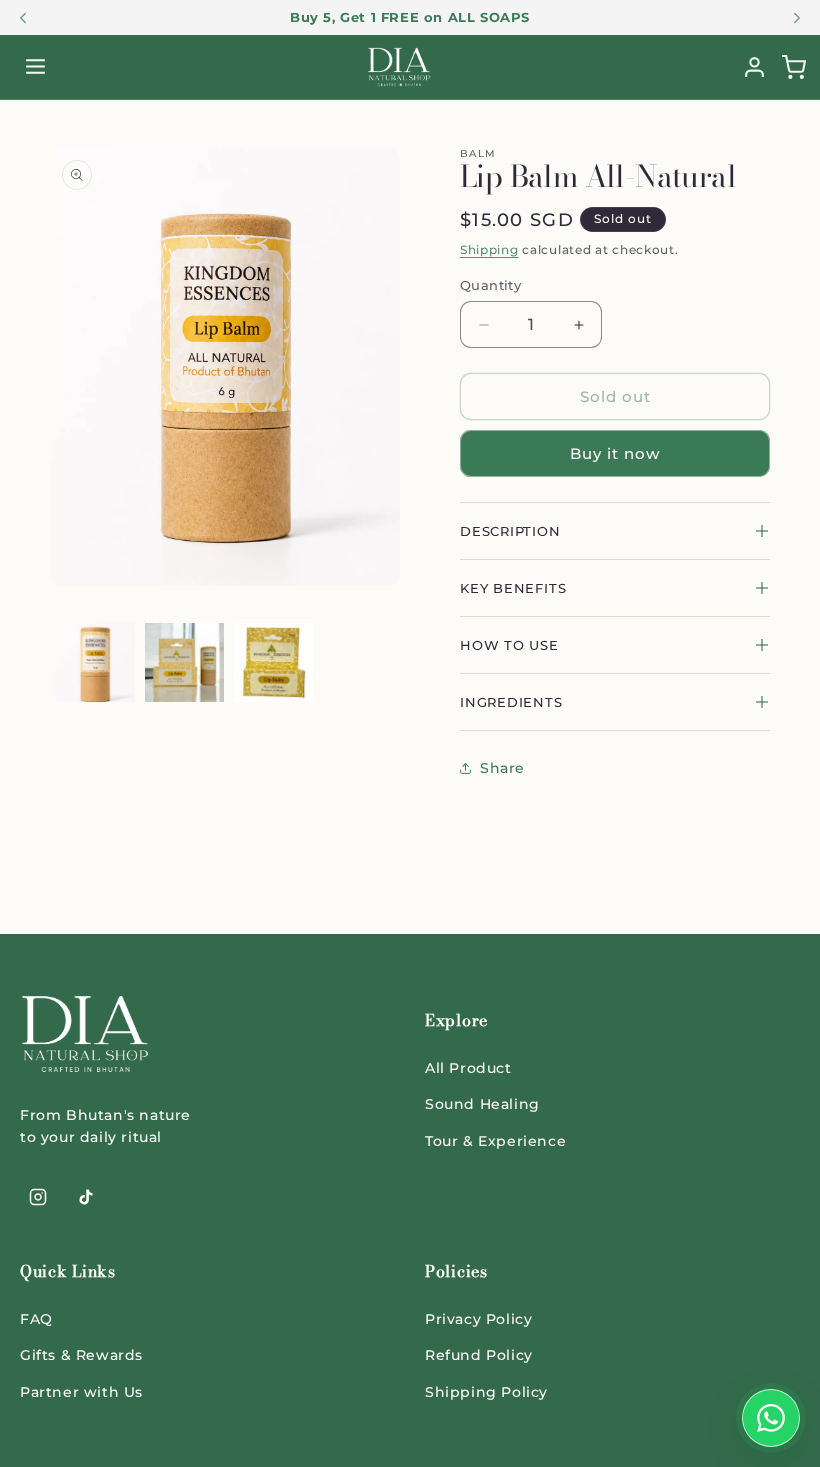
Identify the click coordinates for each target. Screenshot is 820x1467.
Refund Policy (479, 1355)
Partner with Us (81, 1392)
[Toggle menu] (35, 67)
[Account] (754, 67)
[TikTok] (86, 1197)
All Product (468, 1068)
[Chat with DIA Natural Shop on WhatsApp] (771, 1418)
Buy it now (615, 453)
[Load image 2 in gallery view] (185, 663)
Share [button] (502, 768)
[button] (793, 67)
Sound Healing (482, 1104)
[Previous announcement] (23, 18)
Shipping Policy (486, 1392)
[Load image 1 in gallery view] (95, 663)
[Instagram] (38, 1197)
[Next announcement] (797, 18)
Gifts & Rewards (81, 1355)
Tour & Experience (495, 1141)
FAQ (36, 1319)
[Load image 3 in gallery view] (274, 663)
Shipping (489, 249)
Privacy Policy (478, 1319)
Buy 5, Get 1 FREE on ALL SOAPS (410, 17)
